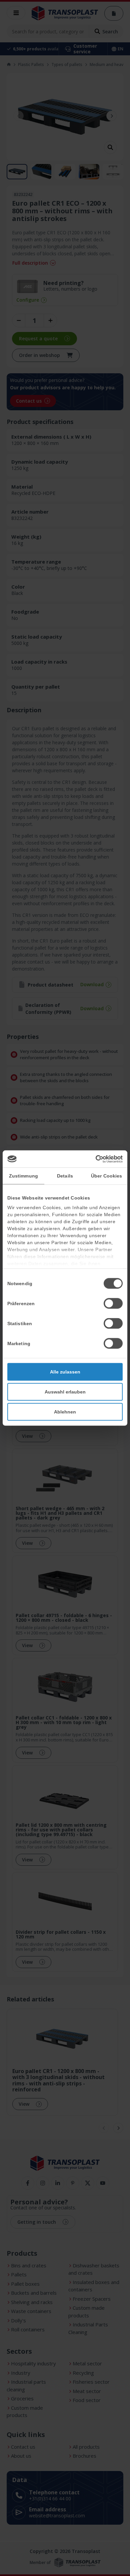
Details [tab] (65, 1176)
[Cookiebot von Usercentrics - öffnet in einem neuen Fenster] (94, 1159)
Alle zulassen (65, 1372)
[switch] (113, 1303)
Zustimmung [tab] (23, 1176)
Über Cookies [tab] (106, 1176)
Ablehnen (65, 1412)
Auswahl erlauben (65, 1392)
